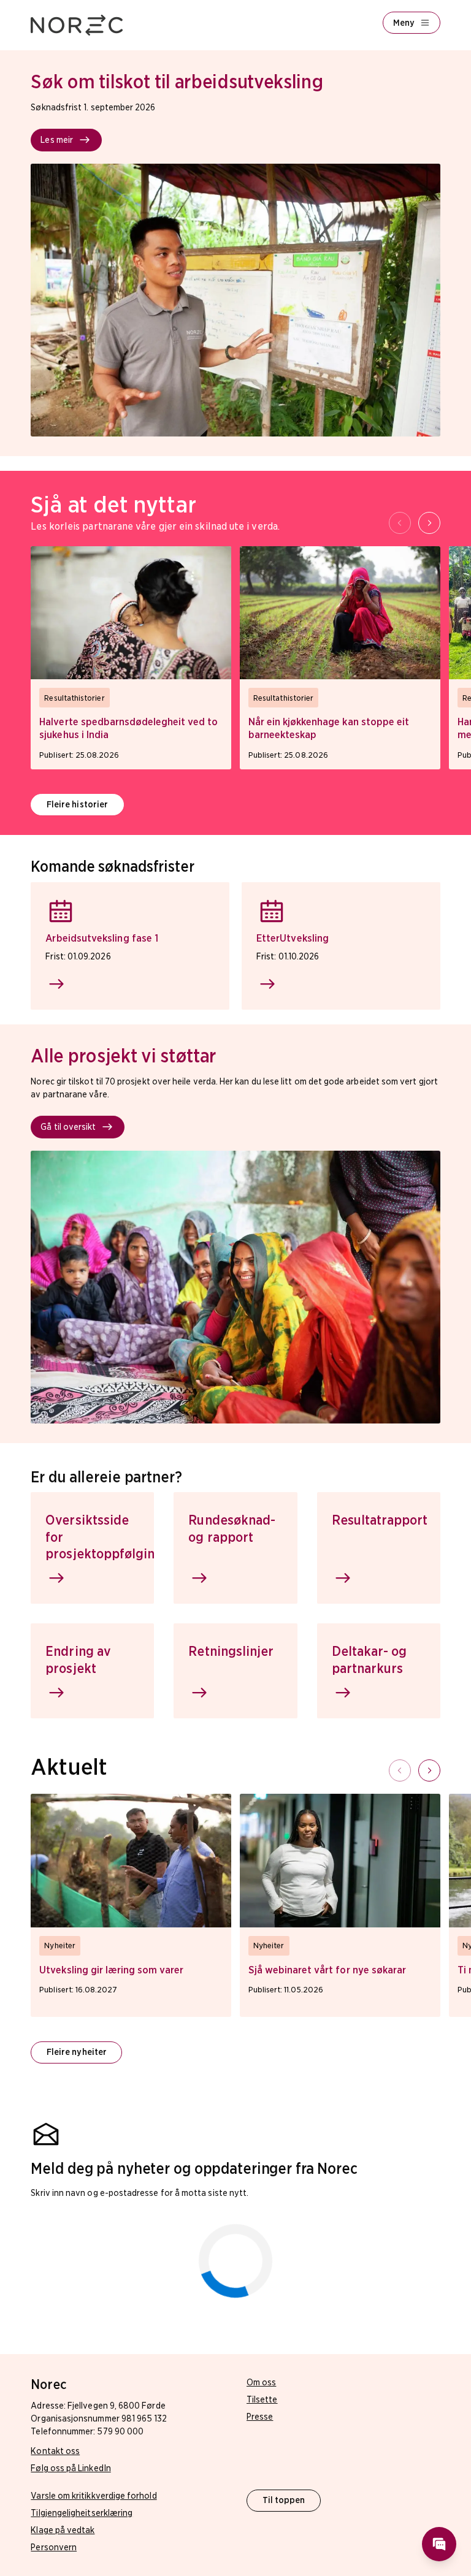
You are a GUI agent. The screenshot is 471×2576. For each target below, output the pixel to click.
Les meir (57, 140)
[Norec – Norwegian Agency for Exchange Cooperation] (77, 25)
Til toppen (284, 2500)
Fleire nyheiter (77, 2052)
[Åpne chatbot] (439, 2544)
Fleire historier (77, 804)
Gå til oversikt (68, 1127)
